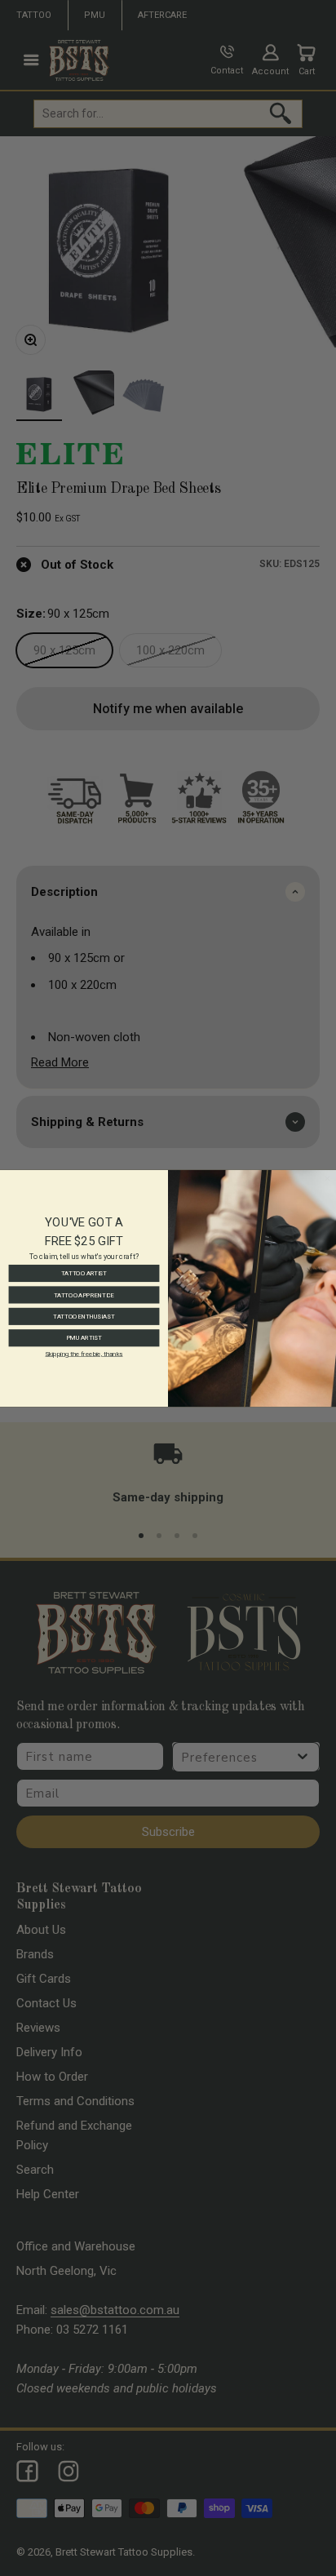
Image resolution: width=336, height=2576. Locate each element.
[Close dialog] (327, 1178)
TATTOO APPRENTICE (84, 1294)
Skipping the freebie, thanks (84, 1353)
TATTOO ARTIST (84, 1273)
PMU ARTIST (84, 1337)
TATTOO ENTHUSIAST (84, 1316)
